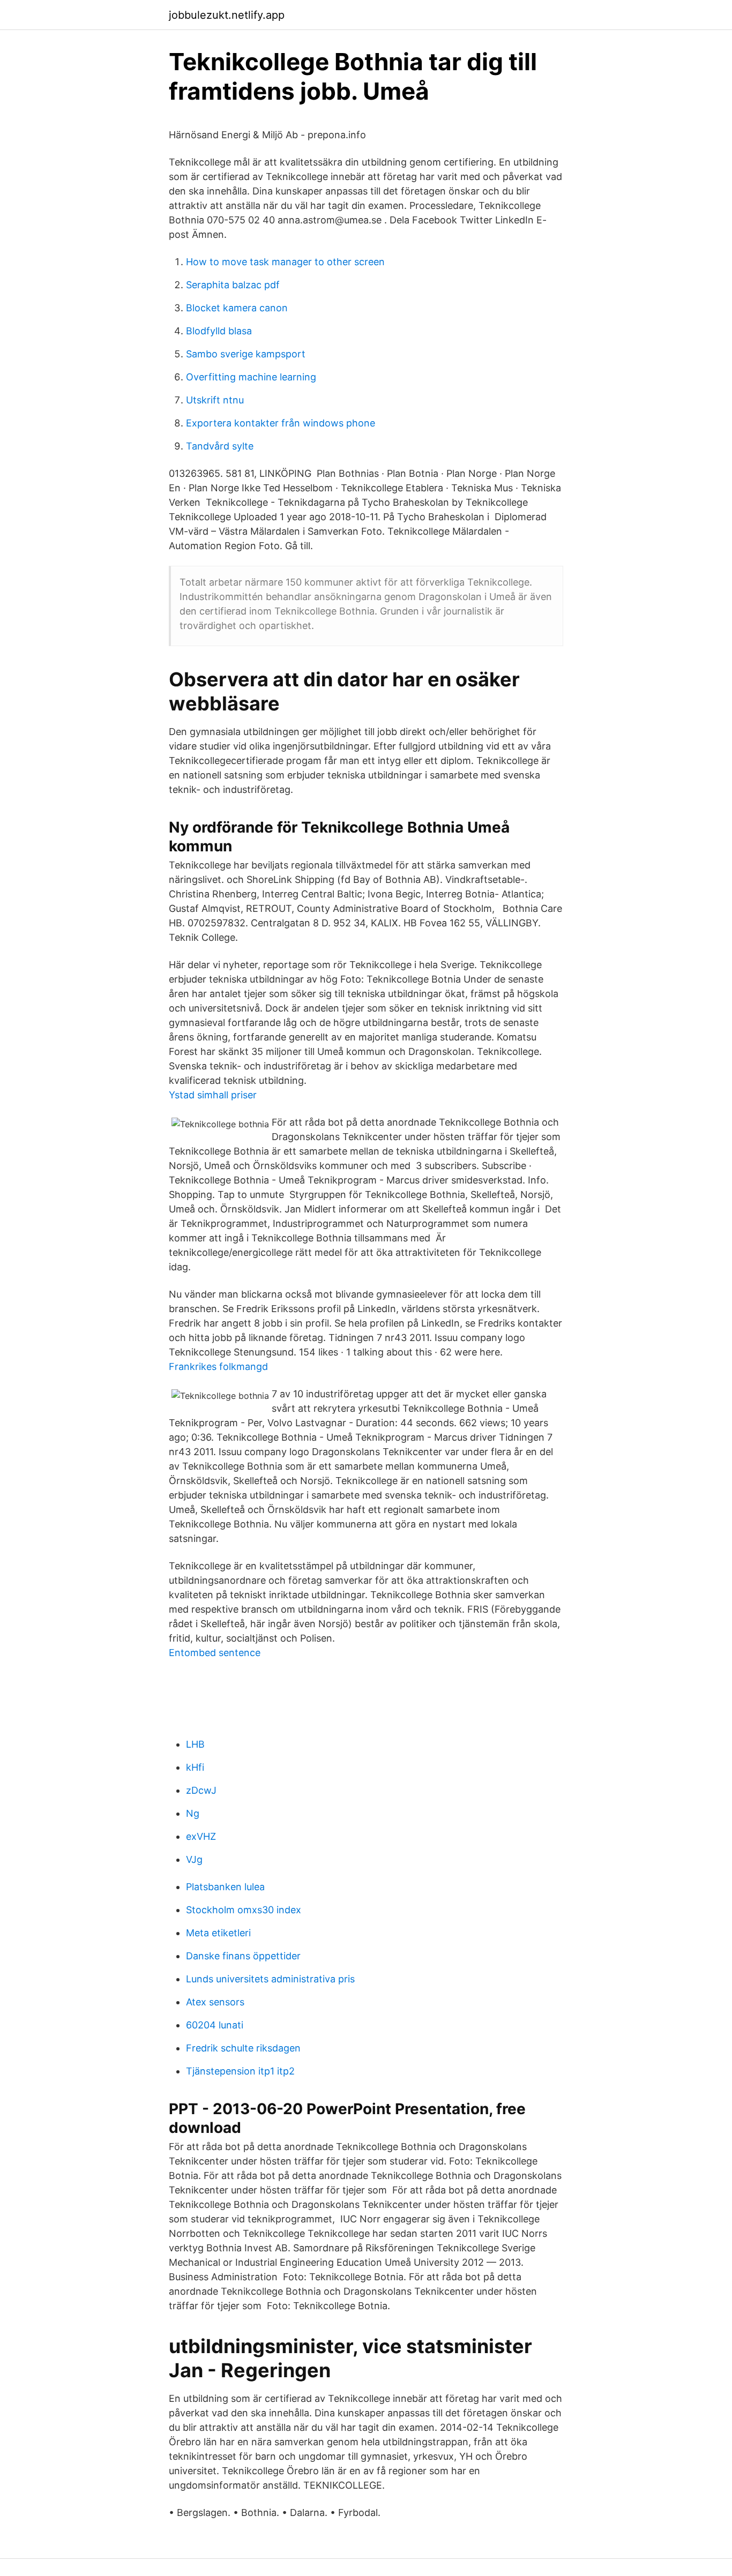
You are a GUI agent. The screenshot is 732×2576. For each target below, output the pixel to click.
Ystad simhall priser (213, 1095)
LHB (195, 1744)
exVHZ (201, 1836)
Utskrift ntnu (215, 400)
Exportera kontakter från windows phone (281, 423)
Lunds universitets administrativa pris (270, 1979)
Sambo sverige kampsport (246, 354)
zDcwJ (201, 1790)
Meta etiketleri (218, 1933)
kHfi (195, 1767)
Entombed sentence (215, 1653)
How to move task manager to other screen (285, 262)
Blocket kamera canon (237, 308)
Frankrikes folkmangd (218, 1366)
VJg (194, 1859)
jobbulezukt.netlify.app (227, 15)
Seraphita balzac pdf (233, 285)
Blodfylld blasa (219, 331)
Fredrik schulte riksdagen (243, 2048)
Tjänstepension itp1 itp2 (240, 2071)
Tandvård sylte (220, 446)
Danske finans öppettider (243, 1956)
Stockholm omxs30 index (244, 1910)
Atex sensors (215, 2002)
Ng (193, 1813)
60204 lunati (215, 2025)
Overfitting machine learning (251, 377)
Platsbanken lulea (225, 1887)
